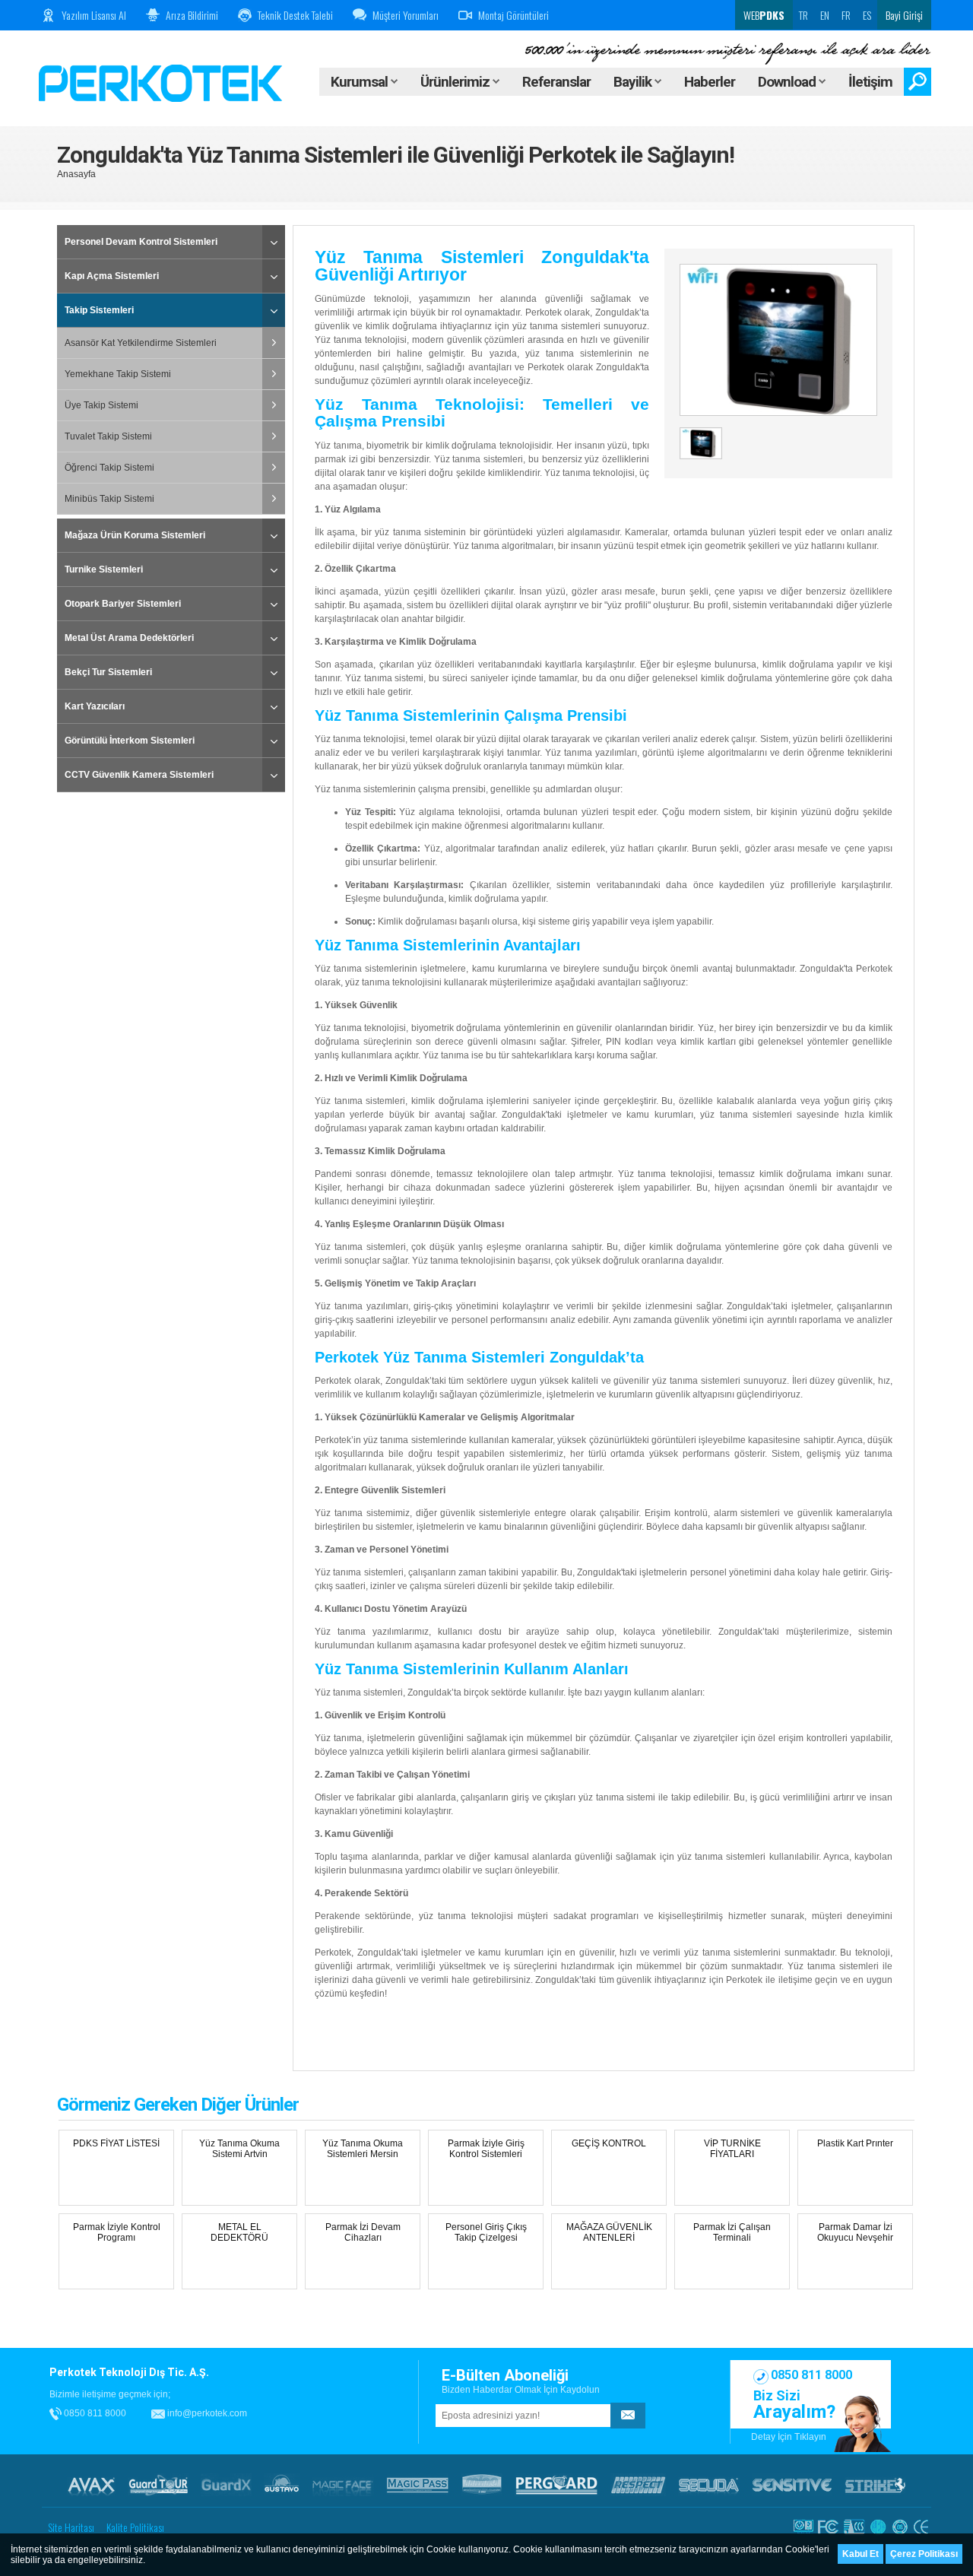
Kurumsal (361, 82)
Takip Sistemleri (99, 310)
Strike (875, 2485)
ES (867, 15)
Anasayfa (76, 174)
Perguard (556, 2485)
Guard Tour (158, 2485)
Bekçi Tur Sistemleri (108, 672)
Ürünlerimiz (456, 82)
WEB (763, 15)
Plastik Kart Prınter (855, 2143)
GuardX (226, 2485)
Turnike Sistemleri (104, 569)
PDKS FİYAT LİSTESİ (116, 2143)
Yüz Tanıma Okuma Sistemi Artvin (239, 2149)
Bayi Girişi (904, 15)
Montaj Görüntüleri (513, 15)
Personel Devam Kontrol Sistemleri (141, 242)
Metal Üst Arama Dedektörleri (129, 638)
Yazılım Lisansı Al (94, 15)
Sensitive (792, 2485)
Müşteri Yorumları (406, 15)
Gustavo (282, 2485)
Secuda (709, 2485)
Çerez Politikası (924, 2554)
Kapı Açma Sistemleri (112, 276)
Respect (638, 2485)
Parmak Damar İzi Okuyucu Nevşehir (855, 2232)
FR (846, 15)
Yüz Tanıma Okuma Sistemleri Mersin (363, 2149)
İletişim (870, 82)
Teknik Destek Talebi (295, 15)
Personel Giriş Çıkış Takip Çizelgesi (486, 2232)
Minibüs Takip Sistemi (109, 499)
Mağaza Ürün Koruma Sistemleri (135, 535)
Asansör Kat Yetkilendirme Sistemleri (141, 343)
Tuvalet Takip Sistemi (108, 436)
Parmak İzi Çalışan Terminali (732, 2232)
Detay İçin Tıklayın (789, 2437)
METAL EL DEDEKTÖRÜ (239, 2232)
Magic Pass (418, 2485)
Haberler (710, 82)
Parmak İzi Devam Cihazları (363, 2232)
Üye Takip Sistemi (101, 405)
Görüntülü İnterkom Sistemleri (130, 741)
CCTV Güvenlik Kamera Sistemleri (139, 775)
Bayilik (634, 82)
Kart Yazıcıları (95, 706)
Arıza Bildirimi (192, 15)
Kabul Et (860, 2554)
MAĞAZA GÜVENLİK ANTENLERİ (609, 2232)
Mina (482, 2485)
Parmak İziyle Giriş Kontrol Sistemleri (486, 2149)
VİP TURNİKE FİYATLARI (732, 2149)
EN (825, 15)
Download (788, 82)
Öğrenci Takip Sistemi (109, 468)
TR (803, 15)
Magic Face (343, 2485)
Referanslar (556, 82)
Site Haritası (71, 2527)
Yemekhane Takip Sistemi (118, 374)
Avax (91, 2485)
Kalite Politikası (135, 2527)
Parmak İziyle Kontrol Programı (117, 2232)
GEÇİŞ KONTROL (609, 2143)
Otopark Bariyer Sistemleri (123, 604)
